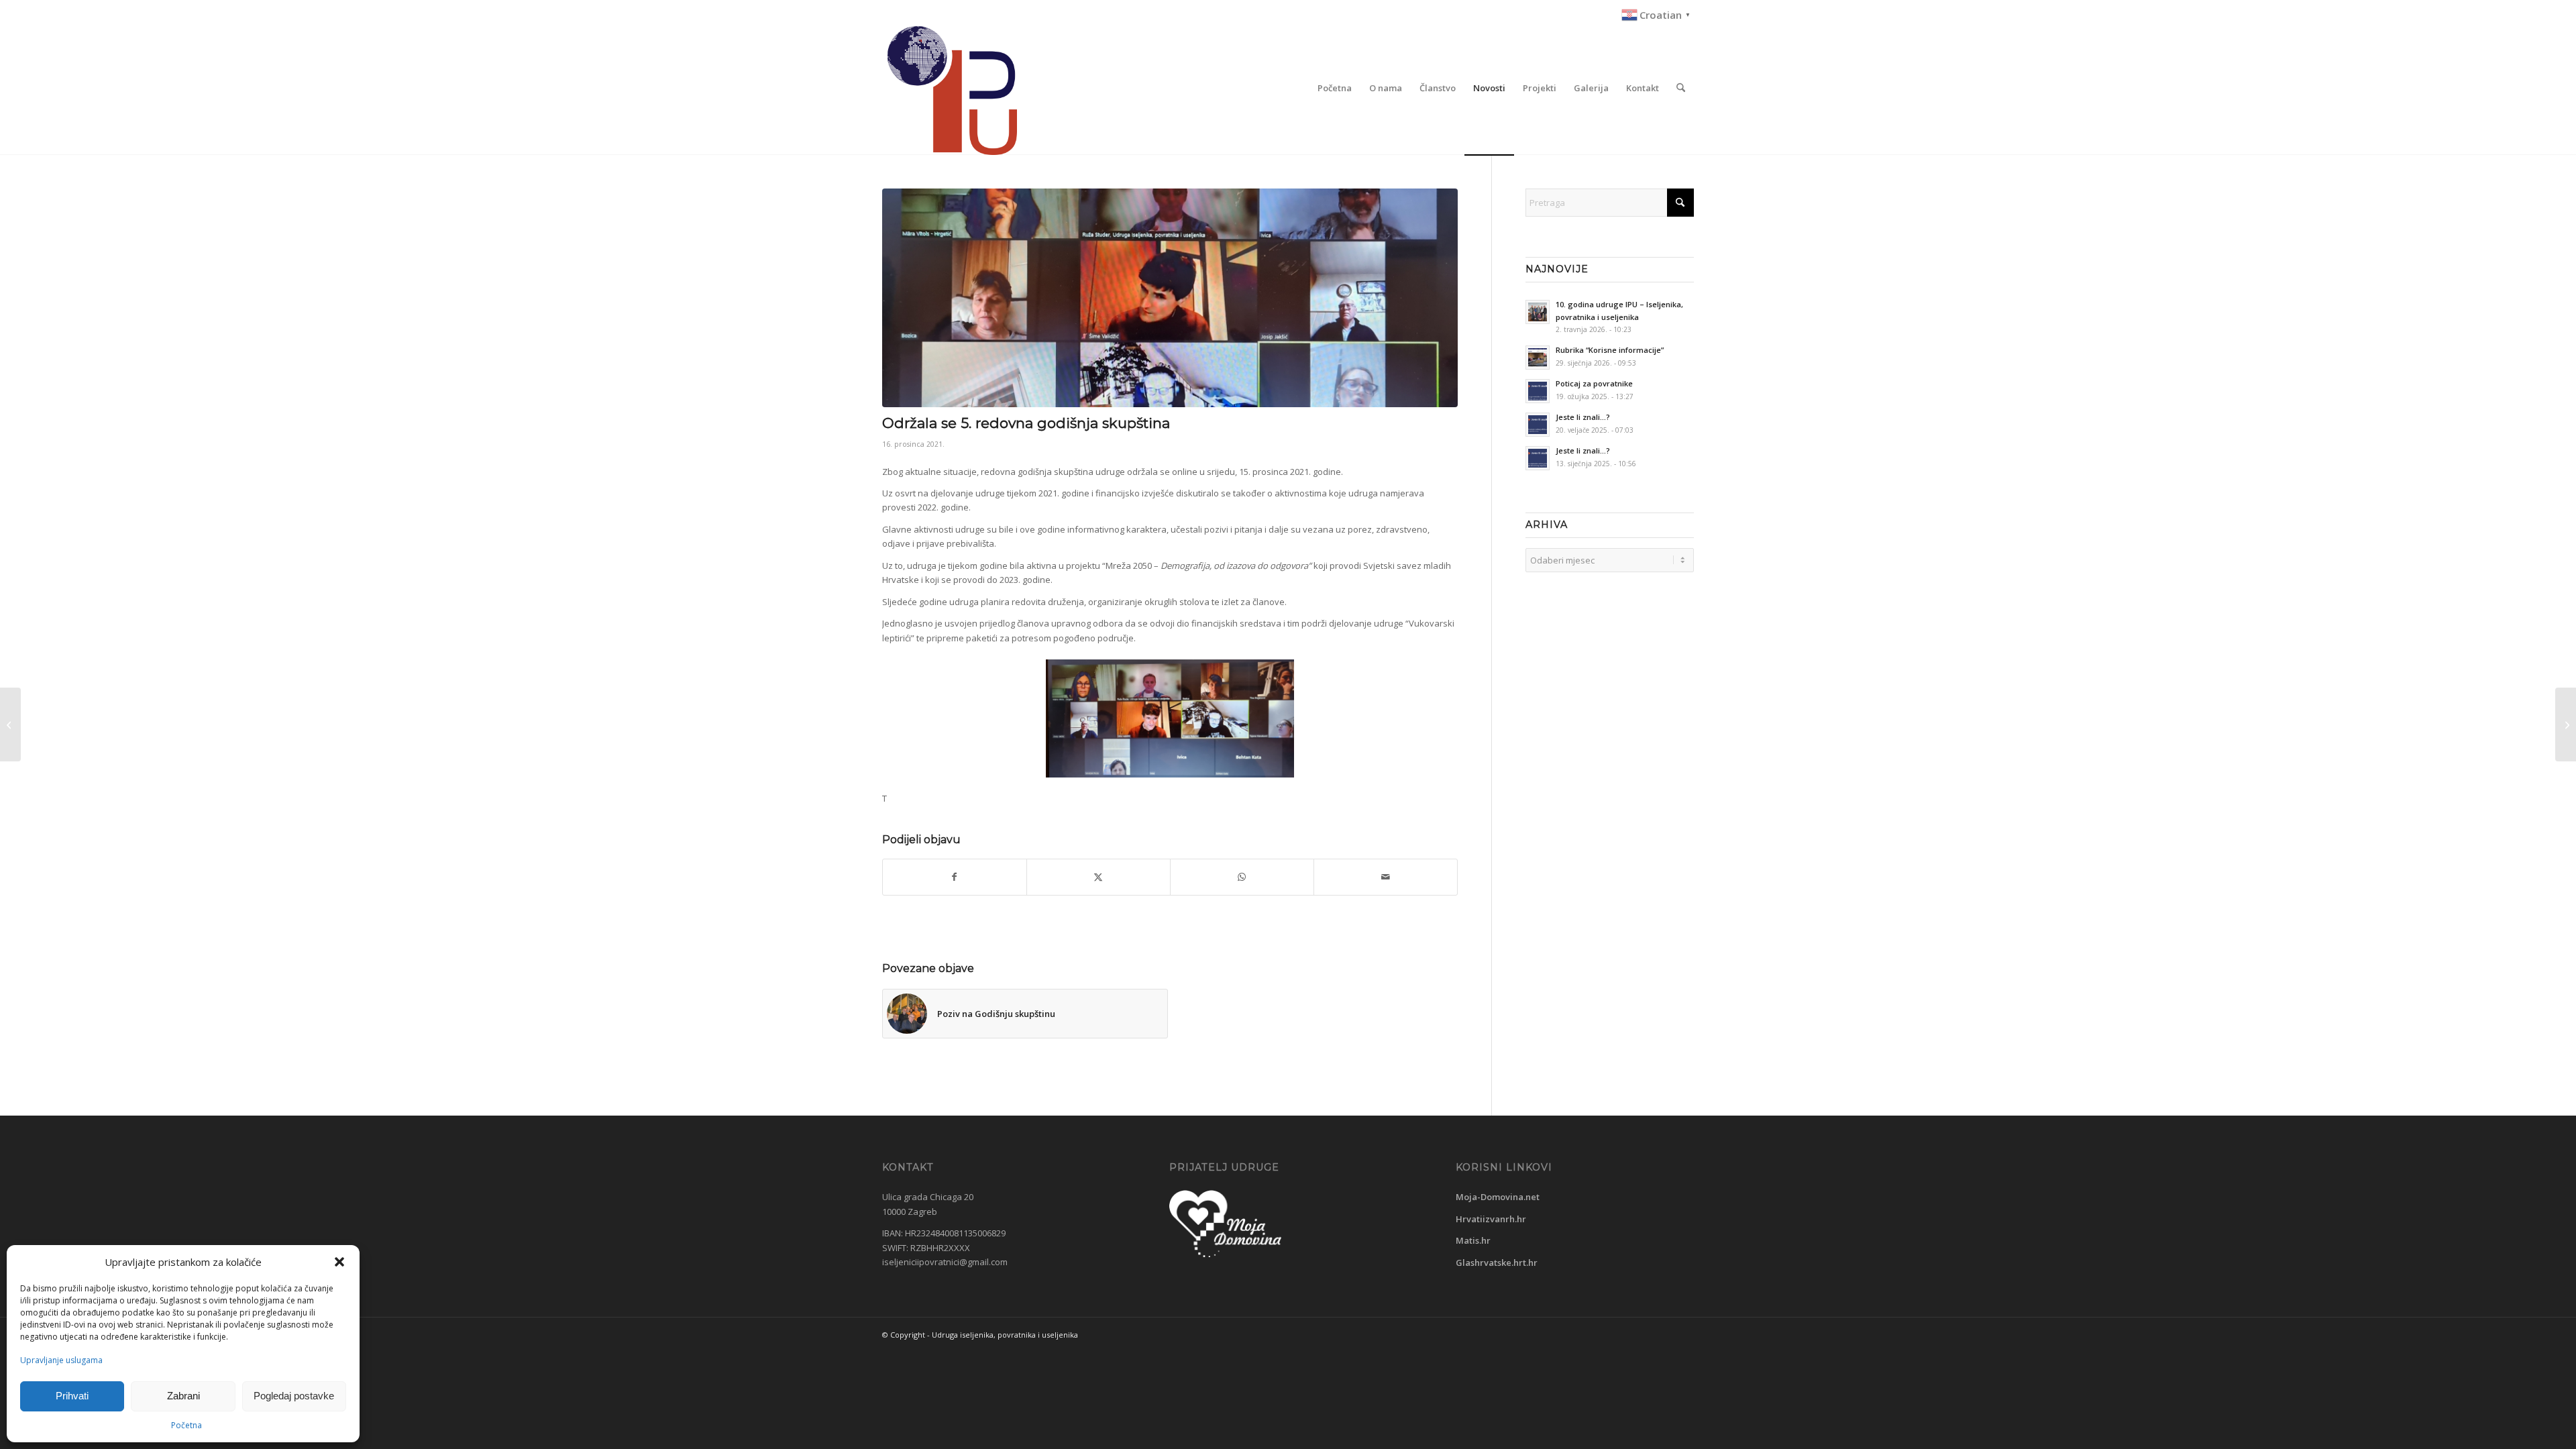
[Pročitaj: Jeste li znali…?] (1538, 425)
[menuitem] (1654, 15)
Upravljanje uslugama (61, 1360)
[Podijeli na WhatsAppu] (1242, 877)
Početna (186, 1425)
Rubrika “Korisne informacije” (1610, 350)
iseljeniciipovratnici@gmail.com (945, 1262)
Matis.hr (1473, 1240)
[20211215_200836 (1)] (1170, 298)
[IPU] (950, 88)
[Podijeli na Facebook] (955, 877)
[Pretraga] (1681, 88)
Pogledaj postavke (294, 1396)
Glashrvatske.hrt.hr (1497, 1263)
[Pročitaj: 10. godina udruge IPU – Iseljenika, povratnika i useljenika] (1538, 312)
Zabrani (183, 1396)
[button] (339, 1262)
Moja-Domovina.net (1498, 1197)
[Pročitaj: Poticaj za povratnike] (1538, 391)
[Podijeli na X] (1098, 877)
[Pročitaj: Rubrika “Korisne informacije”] (1538, 358)
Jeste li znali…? (1583, 417)
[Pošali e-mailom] (1386, 877)
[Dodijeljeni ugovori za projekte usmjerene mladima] (2566, 724)
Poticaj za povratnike (1594, 383)
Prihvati (72, 1396)
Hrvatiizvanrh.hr (1491, 1219)
